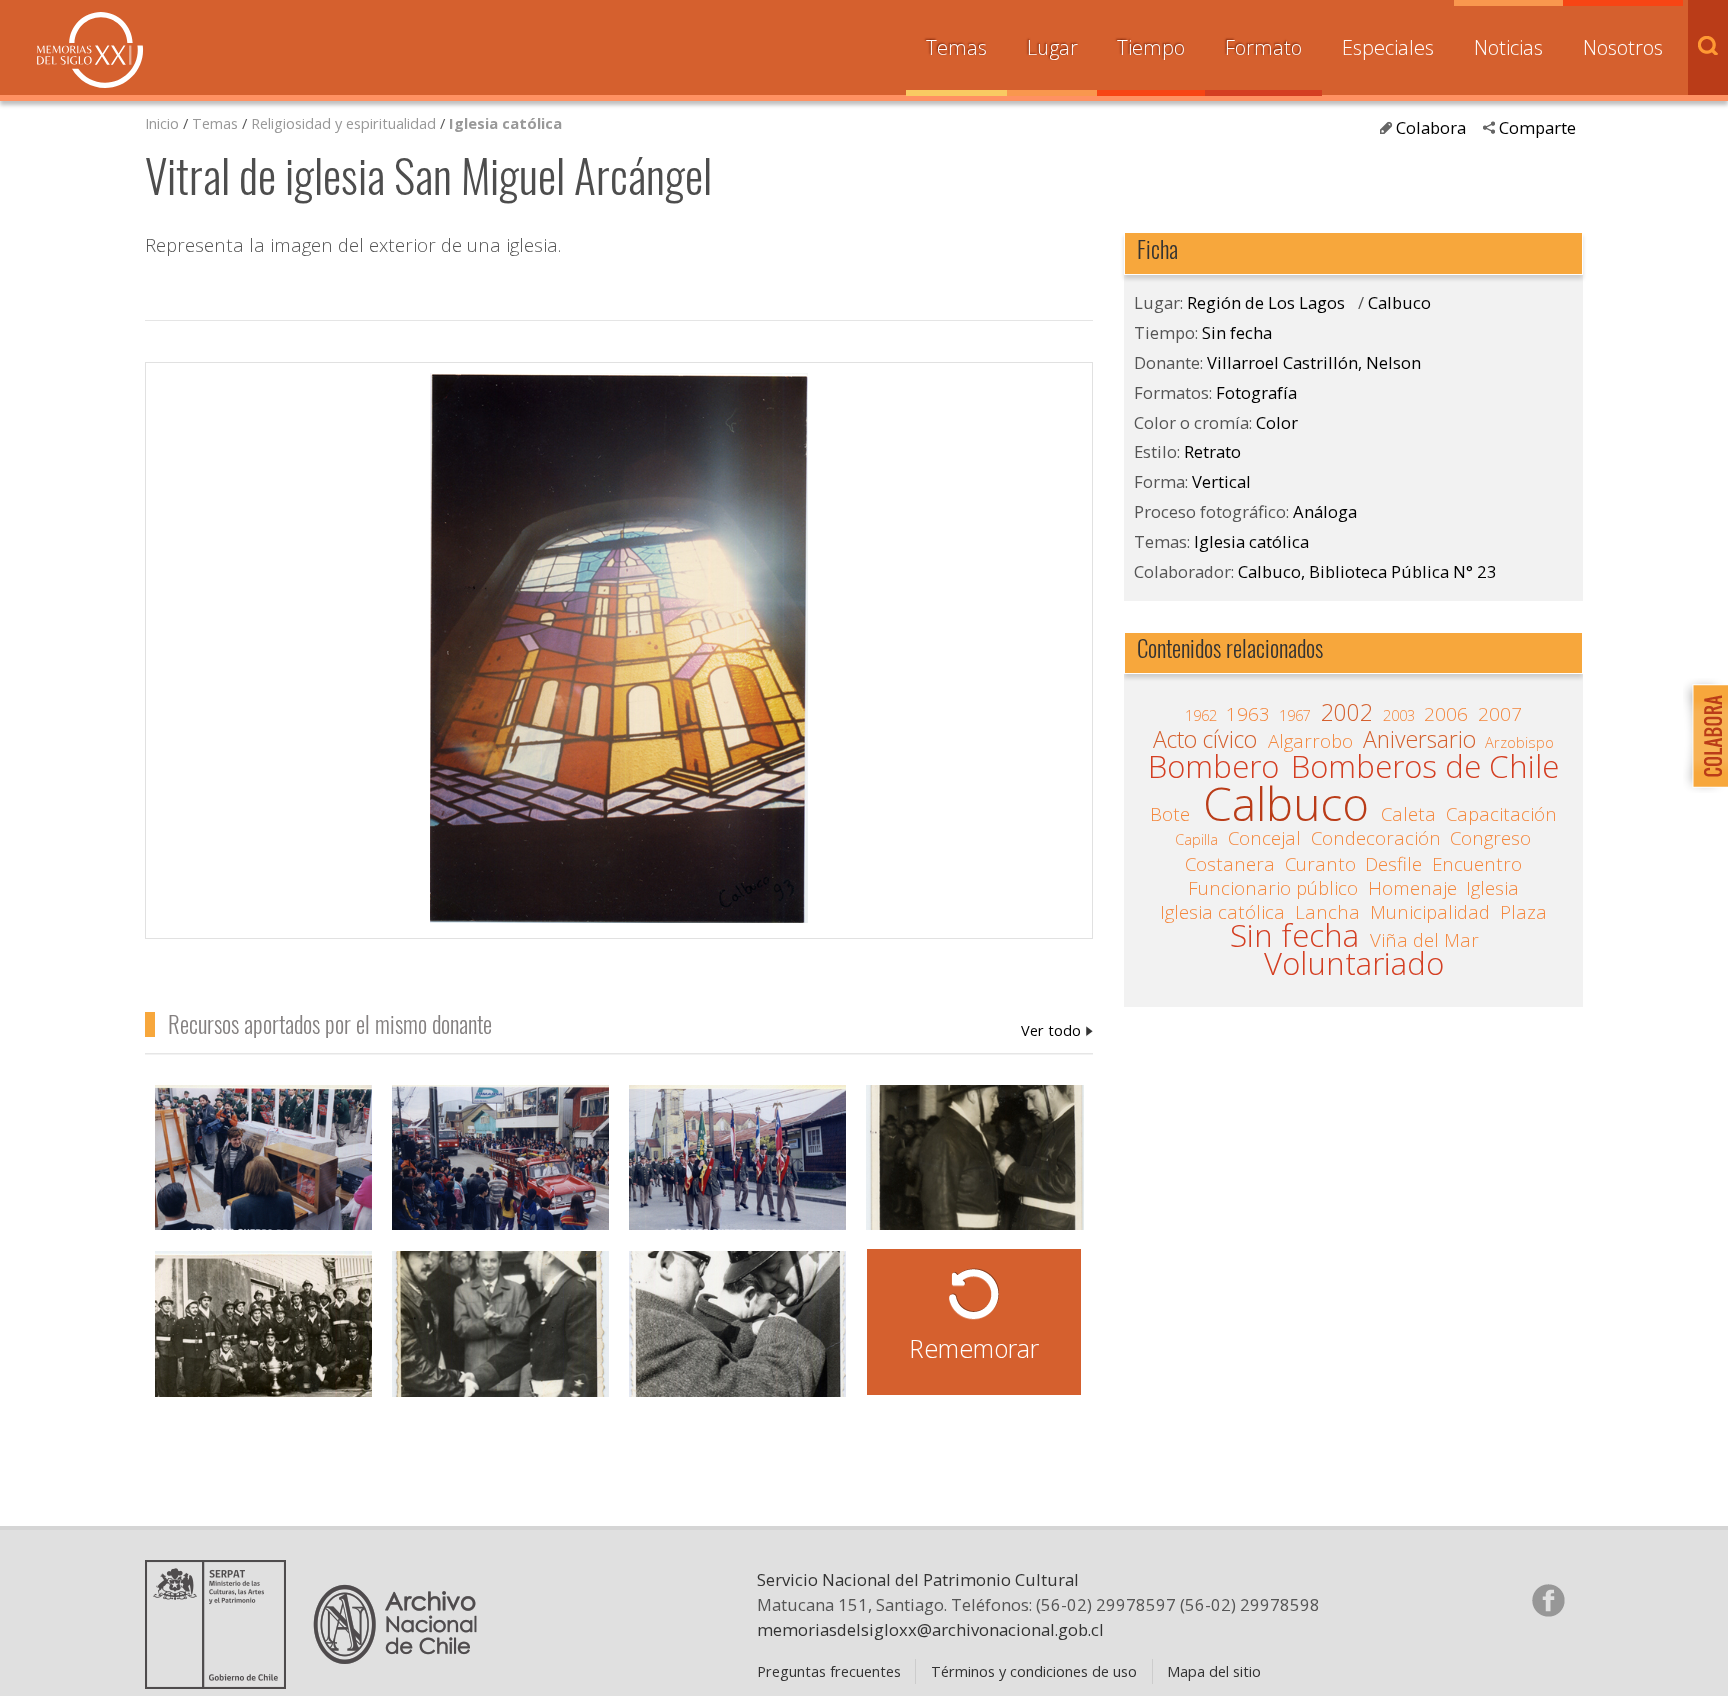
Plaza (1523, 912)
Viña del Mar (1424, 940)
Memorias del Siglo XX (90, 50)
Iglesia (1492, 888)
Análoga (1325, 511)
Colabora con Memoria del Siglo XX (1705, 735)
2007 (1500, 714)
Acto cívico (1205, 740)
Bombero (1213, 767)
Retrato (1212, 451)
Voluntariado (1354, 964)
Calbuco (1399, 302)
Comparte (1537, 127)
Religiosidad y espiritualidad (343, 123)
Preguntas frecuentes (829, 1671)
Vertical (1221, 481)
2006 (1446, 714)
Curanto (1320, 864)
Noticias (1508, 47)
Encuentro (1477, 864)
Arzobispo (1519, 742)
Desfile (1393, 864)
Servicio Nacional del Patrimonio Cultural (918, 1579)
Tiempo (1151, 47)
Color (1277, 422)
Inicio (162, 123)
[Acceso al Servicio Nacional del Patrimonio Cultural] (222, 1681)
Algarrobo (1310, 741)
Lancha (1327, 912)
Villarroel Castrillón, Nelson (1057, 1030)
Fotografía (1256, 392)
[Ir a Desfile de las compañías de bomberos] (737, 1169)
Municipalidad (1430, 912)
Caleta (1408, 814)
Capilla (1196, 839)
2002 (1347, 713)
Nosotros (1623, 47)
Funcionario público (1273, 888)
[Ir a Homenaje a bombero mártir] (263, 1169)
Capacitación (1501, 814)
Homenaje (1412, 888)
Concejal (1264, 838)
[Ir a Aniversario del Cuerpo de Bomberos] (263, 1335)
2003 (1399, 715)
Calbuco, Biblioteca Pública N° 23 (1367, 571)
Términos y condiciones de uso (1034, 1671)
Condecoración (1376, 838)
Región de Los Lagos (1266, 302)
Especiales (1388, 47)
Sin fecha (1237, 332)
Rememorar (974, 1348)
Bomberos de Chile (1425, 767)
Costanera (1230, 864)
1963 (1248, 714)
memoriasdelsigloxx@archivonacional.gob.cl (930, 1629)
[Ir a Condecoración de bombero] (974, 1169)
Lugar (1052, 47)
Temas (956, 47)
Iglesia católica (505, 123)
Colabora (1431, 127)
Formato (1263, 47)
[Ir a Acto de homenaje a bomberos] (500, 1335)
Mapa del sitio (1214, 1671)
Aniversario (1419, 740)
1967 (1295, 715)
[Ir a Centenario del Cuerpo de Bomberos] (500, 1169)
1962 (1201, 715)
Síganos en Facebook (1548, 1600)
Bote (1170, 814)
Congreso (1490, 838)
